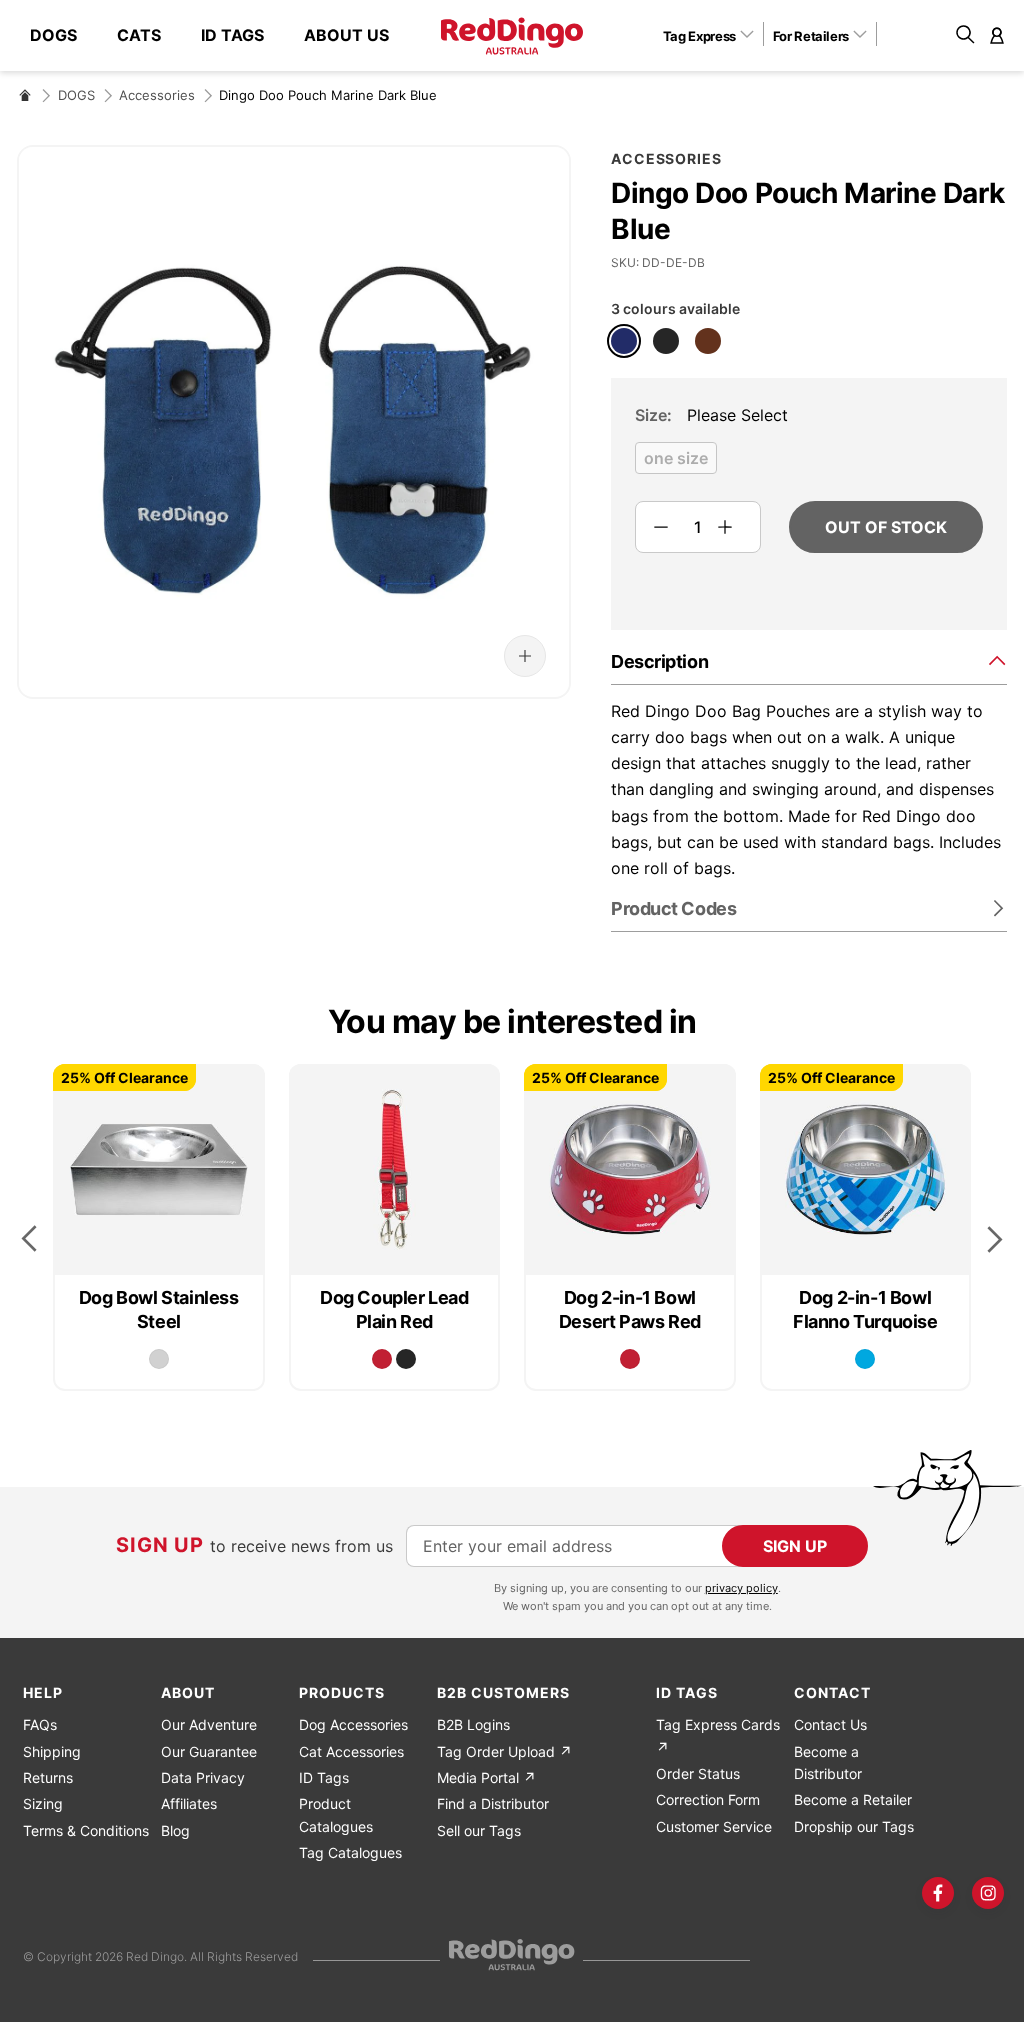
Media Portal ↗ (486, 1777)
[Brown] (708, 341)
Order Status (698, 1773)
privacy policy (741, 1588)
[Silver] (159, 1359)
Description (659, 661)
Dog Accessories (353, 1724)
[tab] (809, 660)
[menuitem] (63, 35)
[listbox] (809, 464)
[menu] (219, 35)
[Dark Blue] (624, 341)
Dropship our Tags (854, 1826)
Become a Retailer (853, 1799)
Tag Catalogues (350, 1852)
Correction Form (708, 1799)
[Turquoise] (865, 1359)
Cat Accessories (351, 1751)
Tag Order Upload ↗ (504, 1751)
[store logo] (512, 36)
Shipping (52, 1751)
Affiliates (189, 1803)
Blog (175, 1830)
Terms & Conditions (86, 1830)
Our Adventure (209, 1724)
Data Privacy (203, 1777)
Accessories (157, 95)
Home (25, 95)
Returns (48, 1777)
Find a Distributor (493, 1803)
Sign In (997, 35)
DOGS (76, 95)
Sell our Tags (479, 1830)
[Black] (666, 341)
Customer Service (714, 1826)
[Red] (382, 1359)
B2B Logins (473, 1724)
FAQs (40, 1724)
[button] (715, 35)
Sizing (43, 1803)
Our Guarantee (209, 1751)
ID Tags (324, 1777)
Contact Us (830, 1724)
